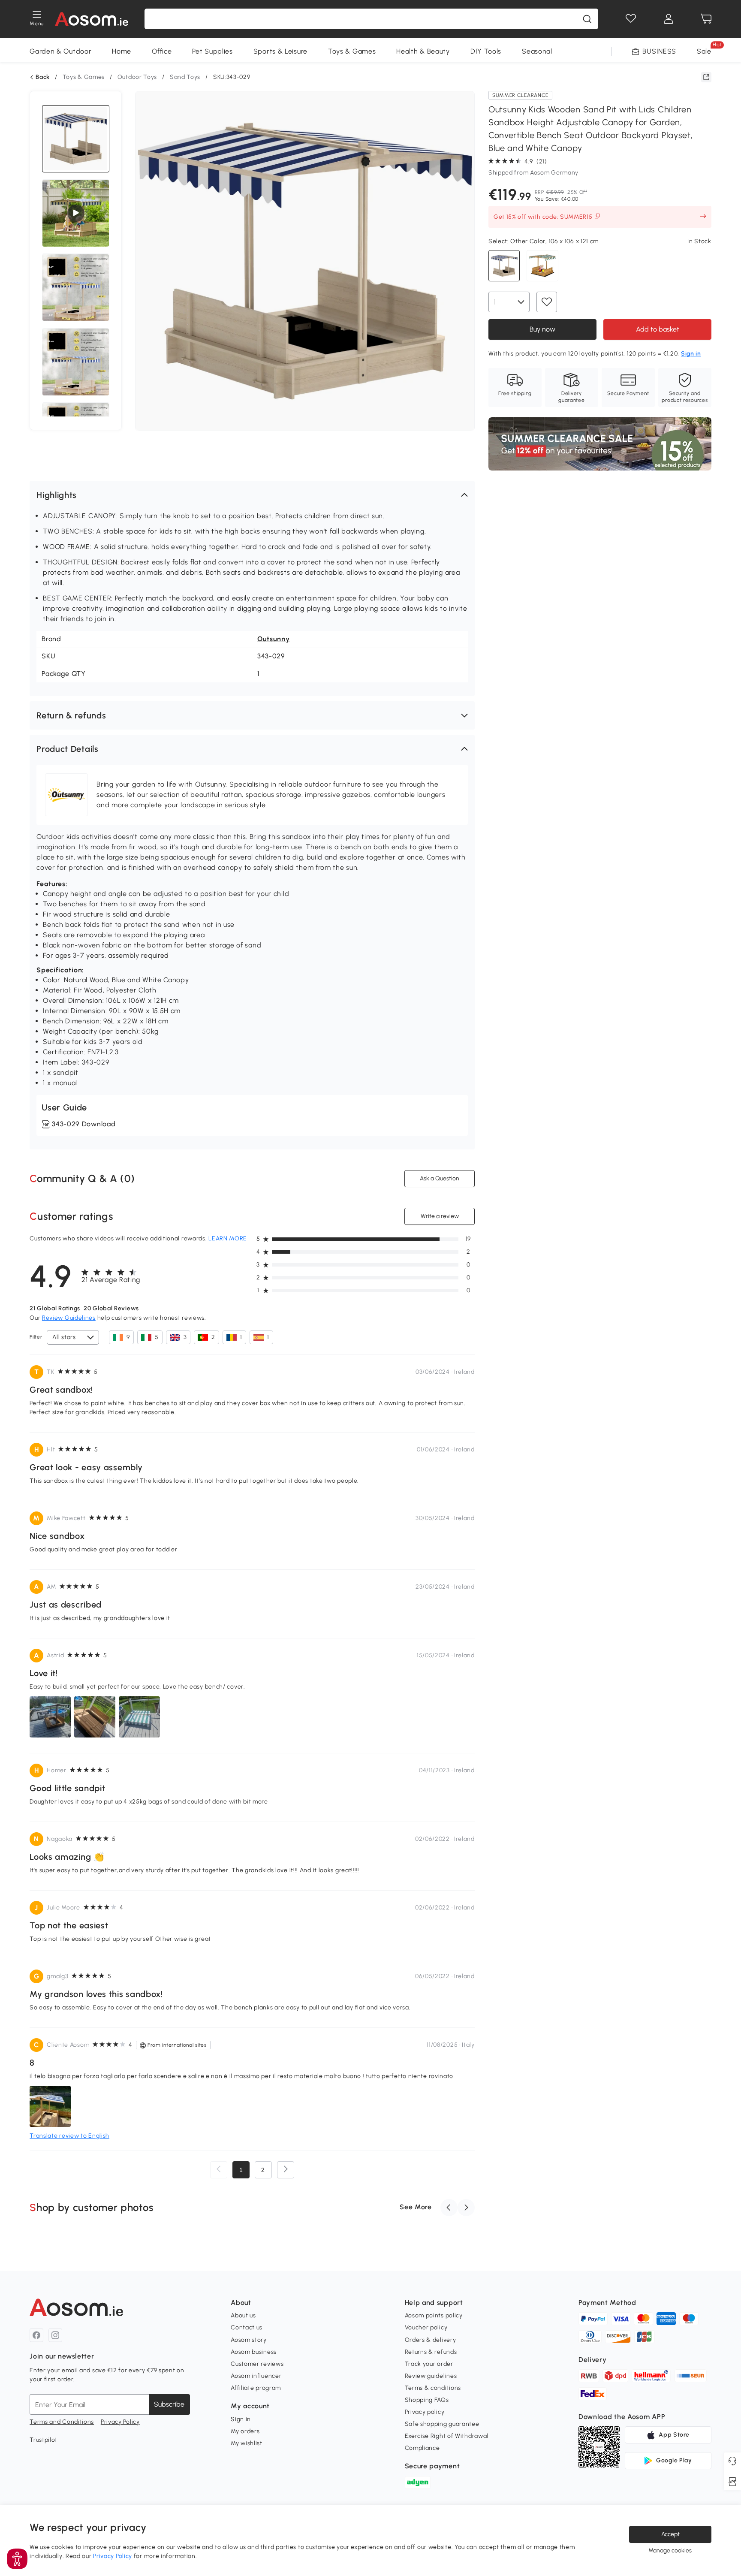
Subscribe (169, 2404)
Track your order (429, 2364)
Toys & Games (352, 51)
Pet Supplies (212, 51)
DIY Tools (486, 51)
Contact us (247, 2327)
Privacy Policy (120, 2422)
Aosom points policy (434, 2315)
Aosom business (254, 2352)
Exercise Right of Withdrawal (447, 2436)
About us (243, 2315)
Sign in (241, 2419)
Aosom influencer (256, 2376)
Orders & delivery (431, 2340)
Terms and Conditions (62, 2422)
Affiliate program (256, 2388)
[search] (587, 19)
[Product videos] (76, 213)
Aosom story (249, 2340)
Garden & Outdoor (60, 51)
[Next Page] (286, 2170)
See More (416, 2207)
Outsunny (274, 639)
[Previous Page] (219, 2170)
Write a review (439, 1216)
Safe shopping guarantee (442, 2424)
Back (43, 77)
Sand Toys (185, 77)
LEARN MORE (228, 1238)
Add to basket (657, 329)
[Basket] (706, 19)
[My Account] (669, 19)
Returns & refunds (431, 2352)
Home (122, 51)
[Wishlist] (631, 19)
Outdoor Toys (137, 77)
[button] (252, 495)
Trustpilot (44, 2440)
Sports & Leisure (280, 51)
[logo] (92, 19)
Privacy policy (425, 2412)
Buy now (542, 329)
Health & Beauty (423, 51)
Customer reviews (257, 2364)
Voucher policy (426, 2327)
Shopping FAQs (427, 2400)
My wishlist (247, 2443)
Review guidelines (431, 2376)
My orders (245, 2431)
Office (162, 51)
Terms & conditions (433, 2388)
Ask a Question (440, 1178)
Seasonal (537, 51)
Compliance (422, 2448)
